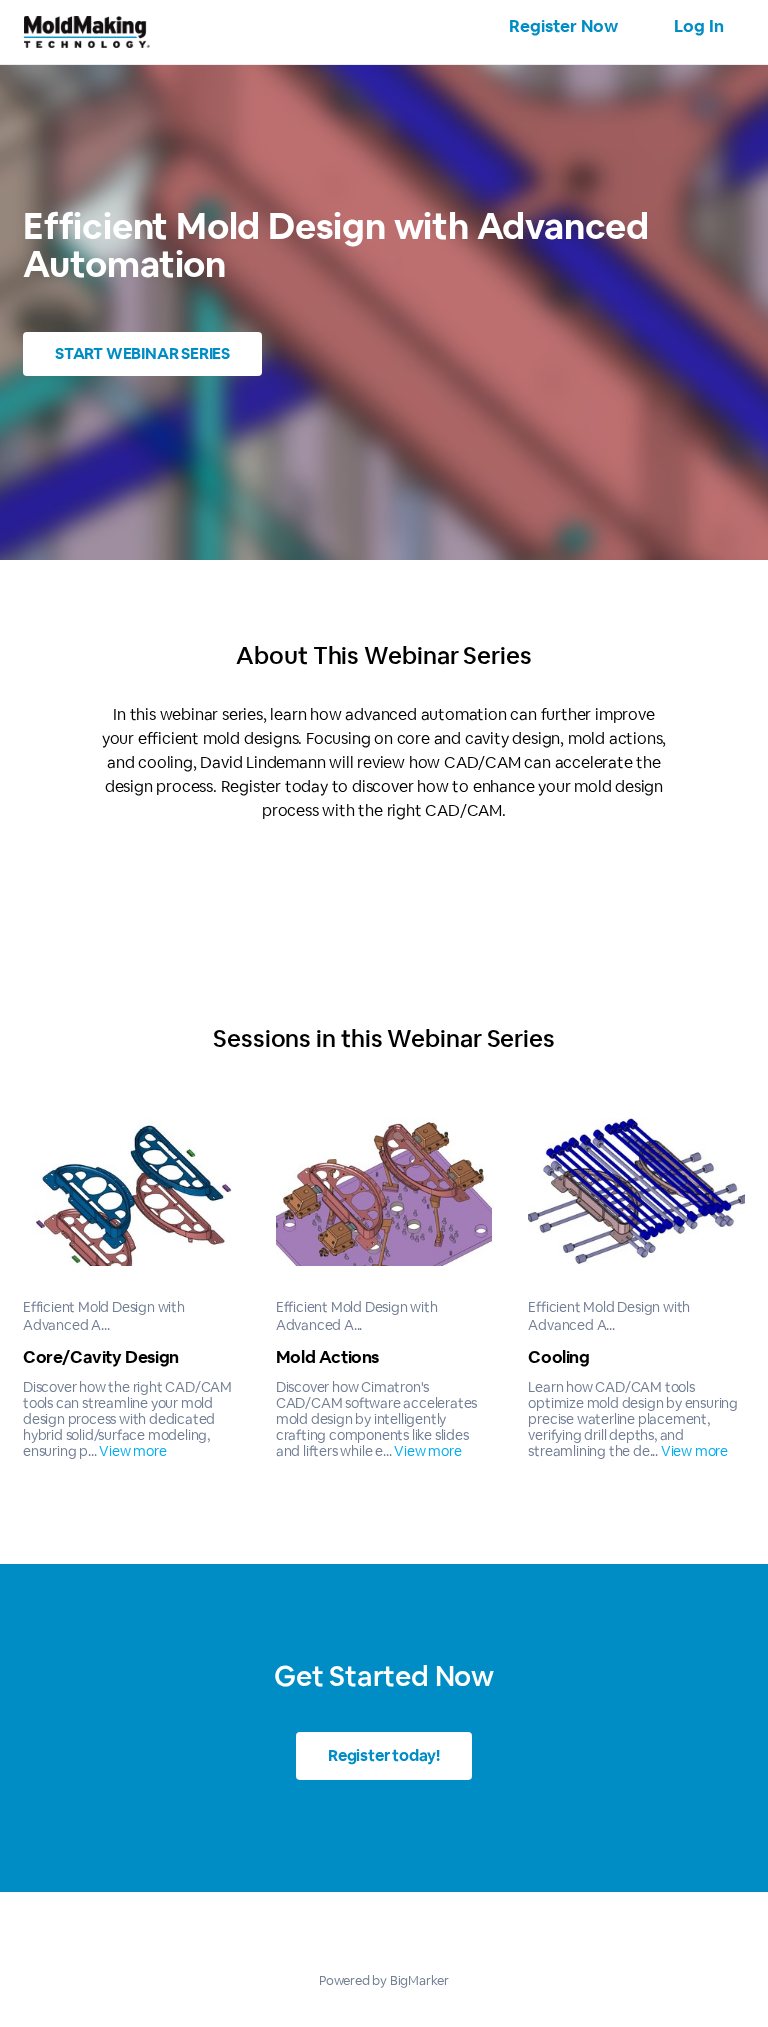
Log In (699, 26)
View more (132, 1451)
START (142, 353)
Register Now (563, 26)
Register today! (384, 1755)
